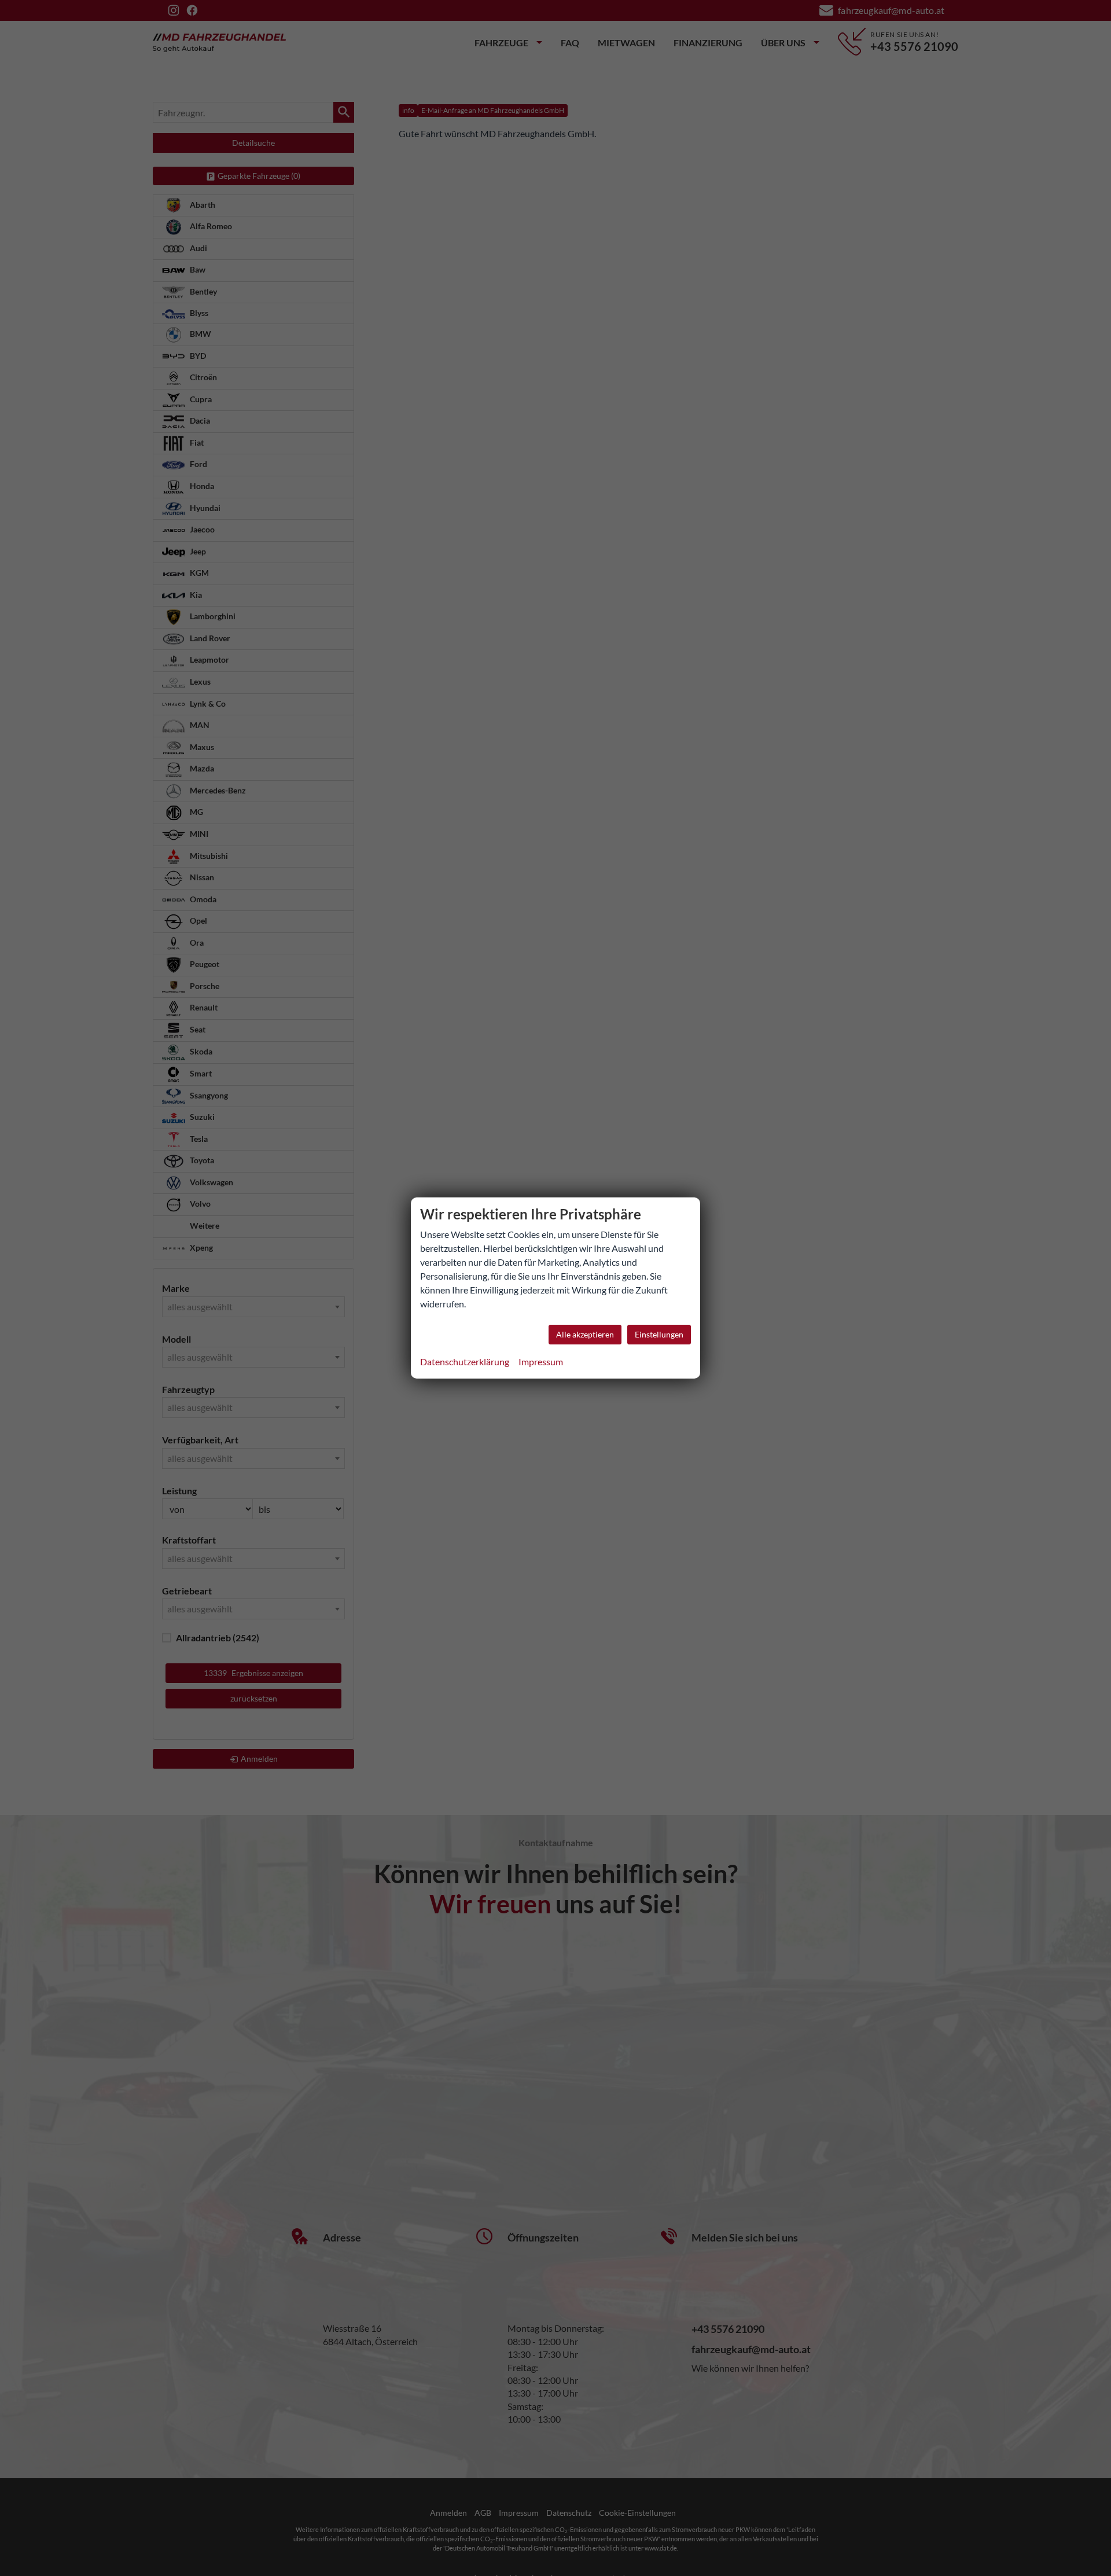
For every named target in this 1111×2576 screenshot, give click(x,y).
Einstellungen (659, 1334)
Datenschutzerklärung (465, 1362)
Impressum (541, 1362)
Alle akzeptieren (585, 1334)
